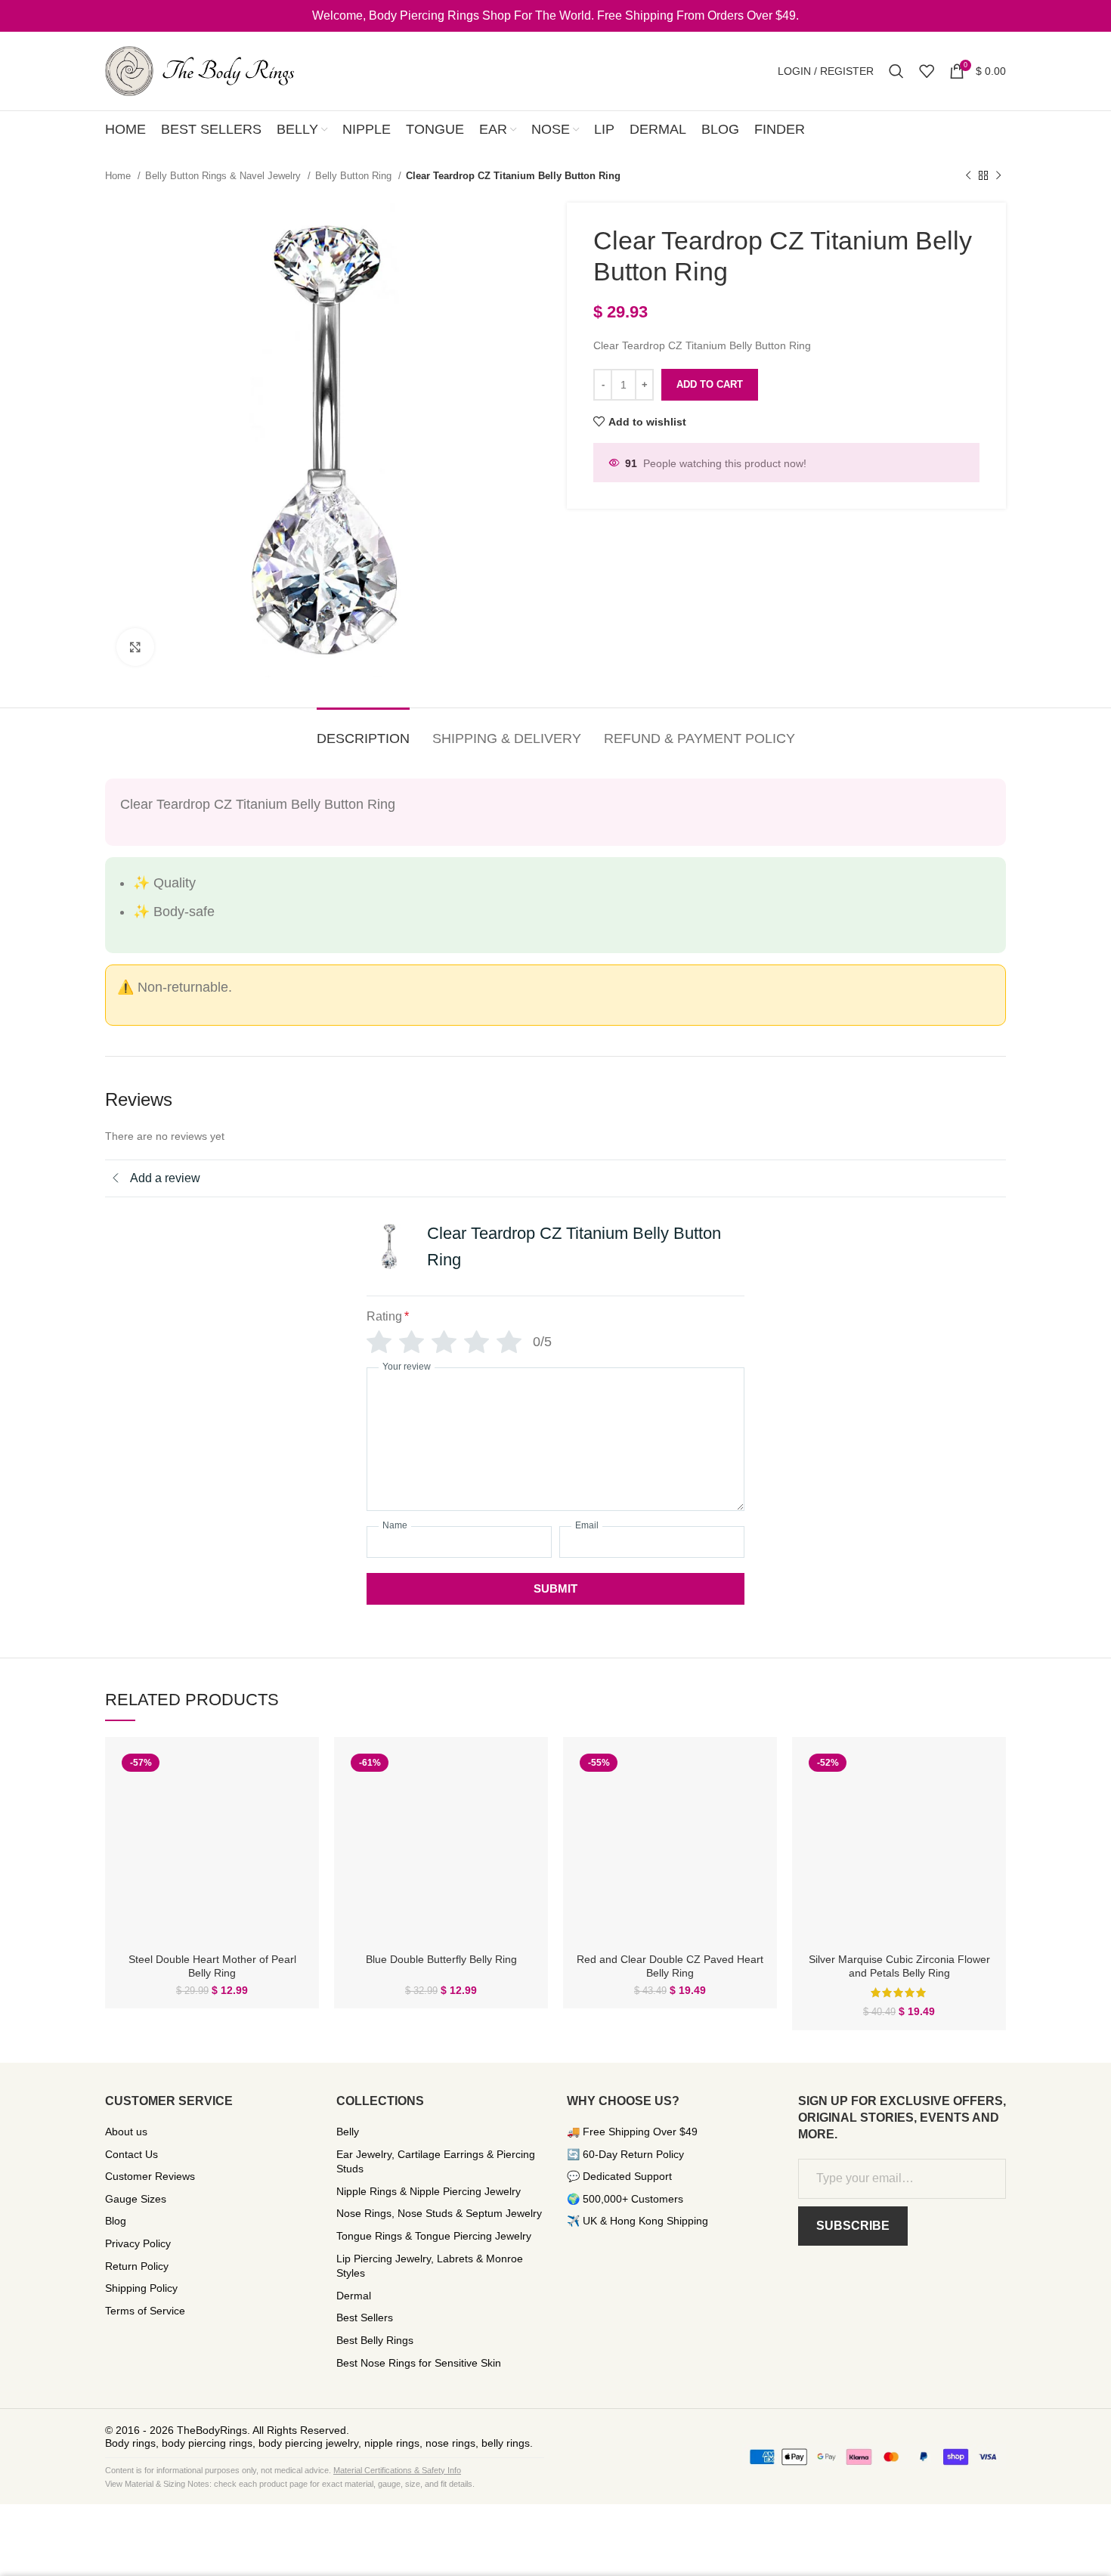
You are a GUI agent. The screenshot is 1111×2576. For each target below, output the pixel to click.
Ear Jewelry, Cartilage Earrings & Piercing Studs (436, 2162)
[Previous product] (968, 176)
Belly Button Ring (355, 176)
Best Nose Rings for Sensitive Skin (419, 2363)
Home (119, 176)
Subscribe (853, 2226)
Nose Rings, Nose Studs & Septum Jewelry (439, 2213)
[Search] (896, 71)
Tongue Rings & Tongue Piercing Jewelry (434, 2236)
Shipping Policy (141, 2288)
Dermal (354, 2296)
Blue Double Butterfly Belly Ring (441, 1959)
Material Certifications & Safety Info (397, 2470)
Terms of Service (145, 2311)
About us (126, 2132)
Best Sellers (365, 2317)
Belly (348, 2132)
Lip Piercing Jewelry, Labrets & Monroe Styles (430, 2266)
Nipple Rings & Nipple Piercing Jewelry (429, 2191)
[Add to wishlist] (296, 1807)
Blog (116, 2221)
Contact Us (132, 2154)
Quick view (296, 1773)
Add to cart (710, 384)
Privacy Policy (138, 2243)
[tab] (363, 732)
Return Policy (137, 2266)
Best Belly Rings (375, 2340)
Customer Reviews (150, 2176)
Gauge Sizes (136, 2199)
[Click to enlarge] (135, 647)
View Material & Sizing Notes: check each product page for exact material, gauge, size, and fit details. (290, 2484)
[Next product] (998, 176)
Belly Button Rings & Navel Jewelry (224, 176)
